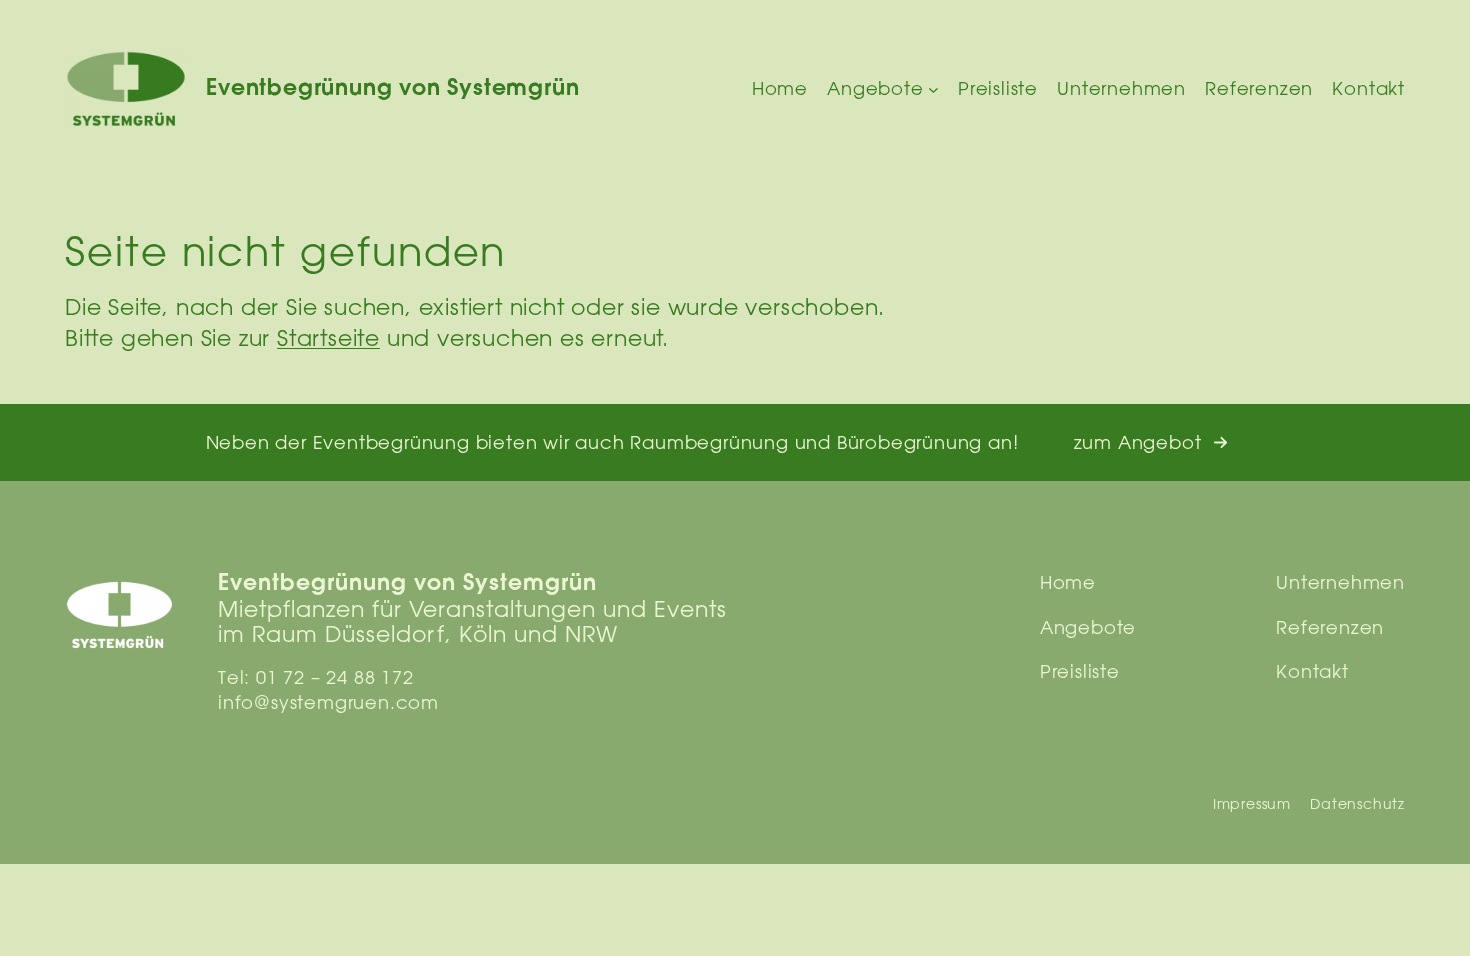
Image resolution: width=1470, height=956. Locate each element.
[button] (1151, 442)
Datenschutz (1357, 804)
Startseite (328, 337)
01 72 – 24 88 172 (335, 677)
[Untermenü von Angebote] (933, 89)
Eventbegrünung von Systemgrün (392, 89)
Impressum (1252, 804)
